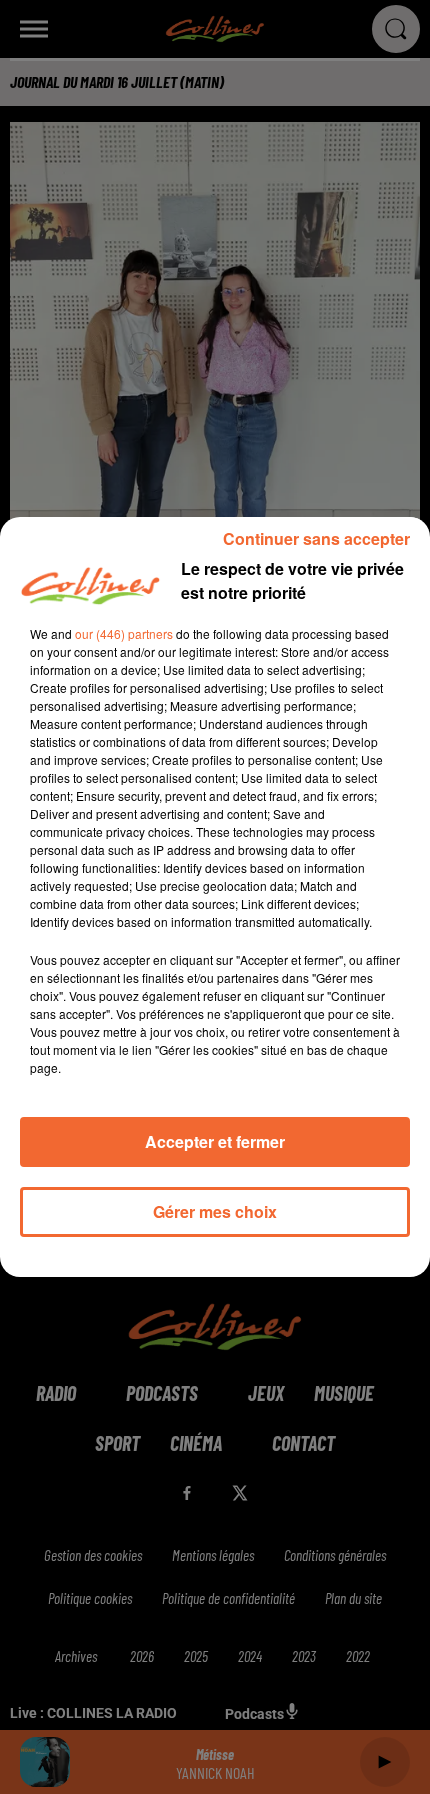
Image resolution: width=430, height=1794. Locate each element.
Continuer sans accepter (316, 538)
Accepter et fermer (215, 1141)
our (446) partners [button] (124, 633)
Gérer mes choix (215, 1211)
